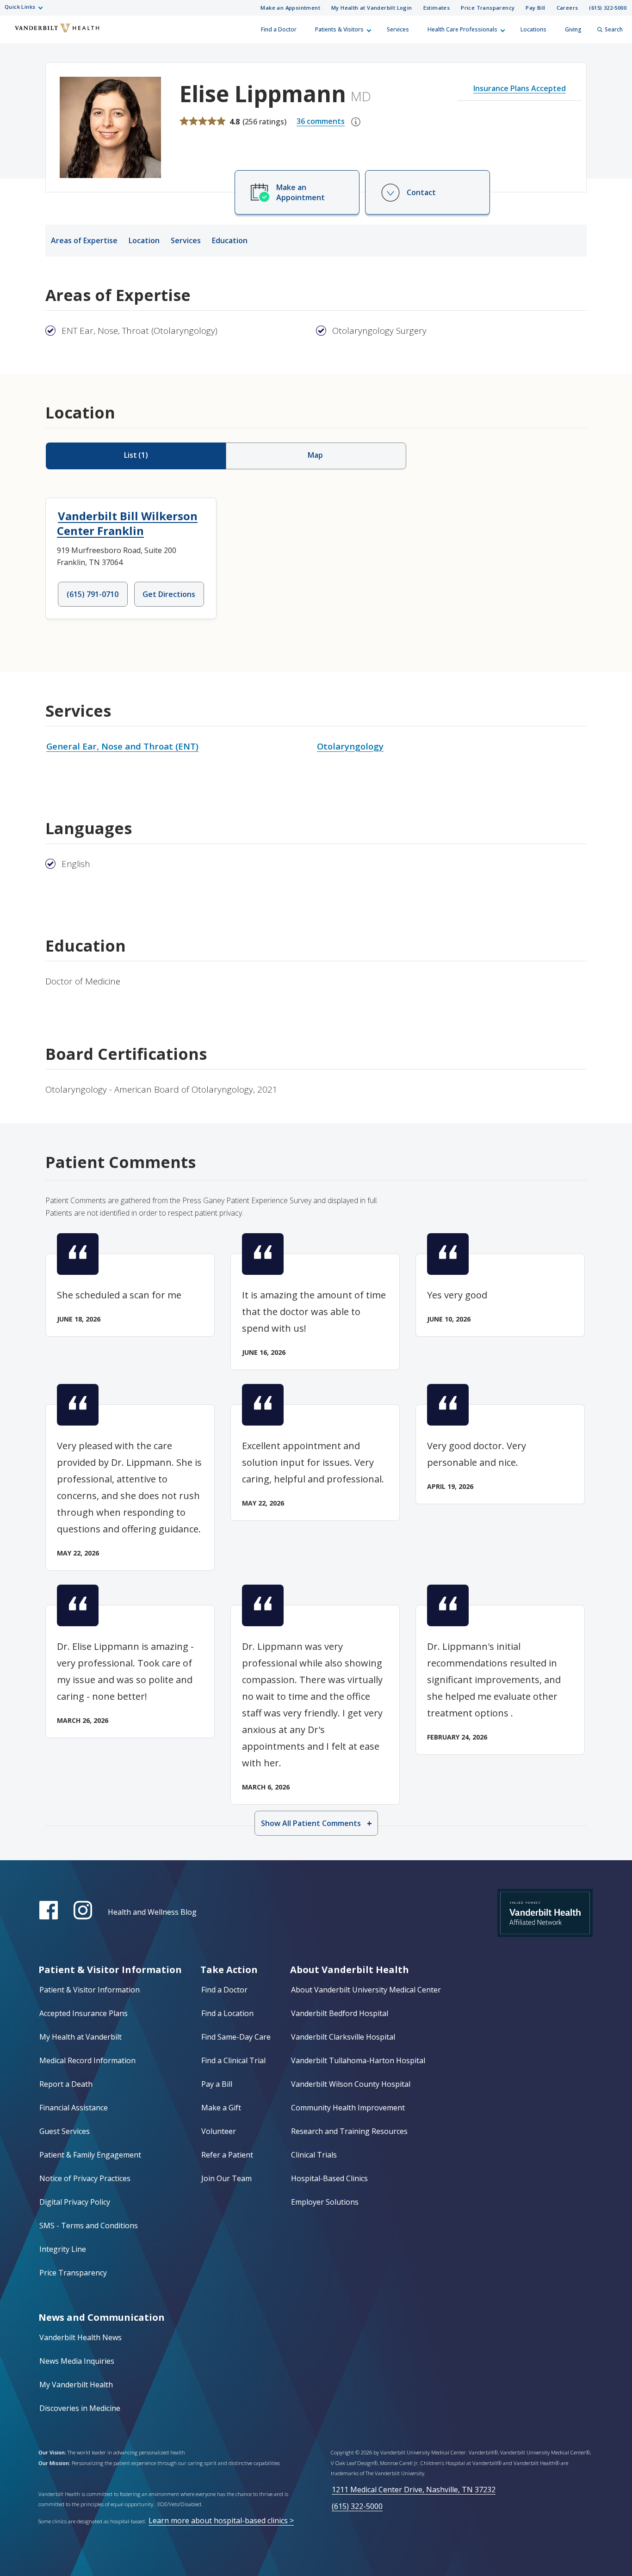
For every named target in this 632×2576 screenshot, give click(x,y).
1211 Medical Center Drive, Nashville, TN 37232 (414, 2490)
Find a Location (227, 2013)
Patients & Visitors (339, 29)
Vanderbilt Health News (81, 2337)
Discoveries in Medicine (80, 2408)
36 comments (321, 121)
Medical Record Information (87, 2060)
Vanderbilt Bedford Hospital (340, 2013)
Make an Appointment (290, 8)
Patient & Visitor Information (90, 1990)
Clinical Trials (314, 2155)
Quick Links (20, 7)
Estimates (437, 8)
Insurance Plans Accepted (520, 88)
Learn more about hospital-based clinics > (221, 2521)
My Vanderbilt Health (76, 2385)
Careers (567, 8)
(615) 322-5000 (608, 8)
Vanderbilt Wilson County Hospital (351, 2084)
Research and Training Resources (349, 2131)
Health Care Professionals (462, 29)
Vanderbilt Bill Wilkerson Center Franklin (127, 523)
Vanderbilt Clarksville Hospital (343, 2037)
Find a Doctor (279, 29)
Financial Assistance (74, 2108)
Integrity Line (63, 2249)
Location (144, 240)
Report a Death (66, 2084)
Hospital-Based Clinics (329, 2178)
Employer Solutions (325, 2202)
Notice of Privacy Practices (85, 2178)
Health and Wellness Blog (152, 1912)
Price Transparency (488, 8)
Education (230, 240)
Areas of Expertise (84, 240)
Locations (533, 29)
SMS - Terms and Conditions (89, 2226)
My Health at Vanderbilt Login (372, 8)
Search (614, 29)
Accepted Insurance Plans (84, 2013)
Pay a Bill (217, 2084)
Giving (573, 29)
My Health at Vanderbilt (81, 2037)
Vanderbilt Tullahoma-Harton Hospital (358, 2060)
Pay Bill (535, 8)
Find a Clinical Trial (233, 2060)
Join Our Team (226, 2178)
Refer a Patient (227, 2155)
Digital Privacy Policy (75, 2202)
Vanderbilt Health (14, 34)
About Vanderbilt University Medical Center (366, 1990)
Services (398, 29)
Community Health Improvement (348, 2108)
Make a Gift (221, 2108)
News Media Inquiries (77, 2361)
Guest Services (65, 2131)
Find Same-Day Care (236, 2037)
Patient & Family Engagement (90, 2155)
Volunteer (219, 2131)
